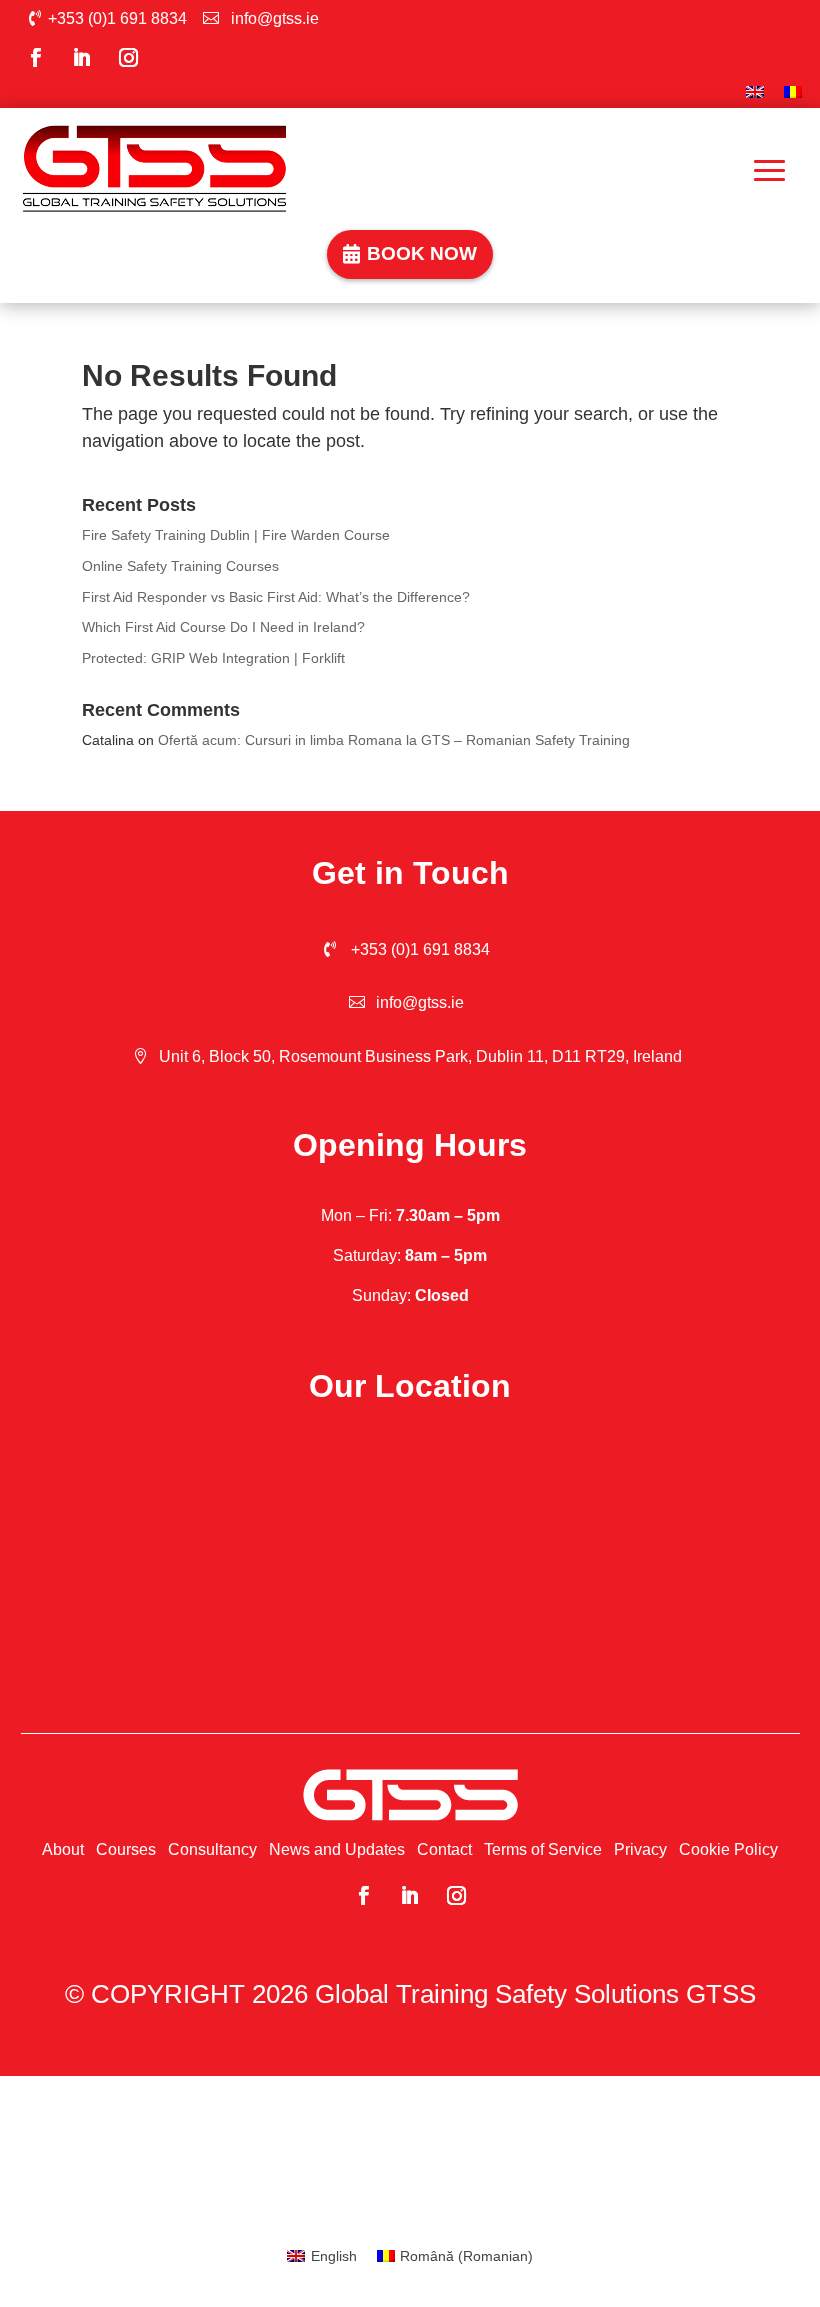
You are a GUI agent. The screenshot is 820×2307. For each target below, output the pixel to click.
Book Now (422, 253)
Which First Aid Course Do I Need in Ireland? (223, 627)
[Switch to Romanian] (793, 93)
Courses (126, 1849)
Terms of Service (543, 1849)
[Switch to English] (755, 93)
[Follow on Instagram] (128, 58)
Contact (444, 1849)
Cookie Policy (728, 1849)
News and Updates (337, 1849)
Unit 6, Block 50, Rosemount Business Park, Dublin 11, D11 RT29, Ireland (420, 1056)
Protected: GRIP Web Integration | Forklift (213, 658)
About (63, 1849)
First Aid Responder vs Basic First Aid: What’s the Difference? (276, 597)
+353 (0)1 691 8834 (117, 18)
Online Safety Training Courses (180, 566)
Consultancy (212, 1849)
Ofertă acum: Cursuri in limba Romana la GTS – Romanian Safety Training (394, 740)
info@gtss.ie (275, 18)
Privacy (640, 1849)
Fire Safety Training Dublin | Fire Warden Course (236, 535)
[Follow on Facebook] (35, 58)
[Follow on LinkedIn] (82, 58)
